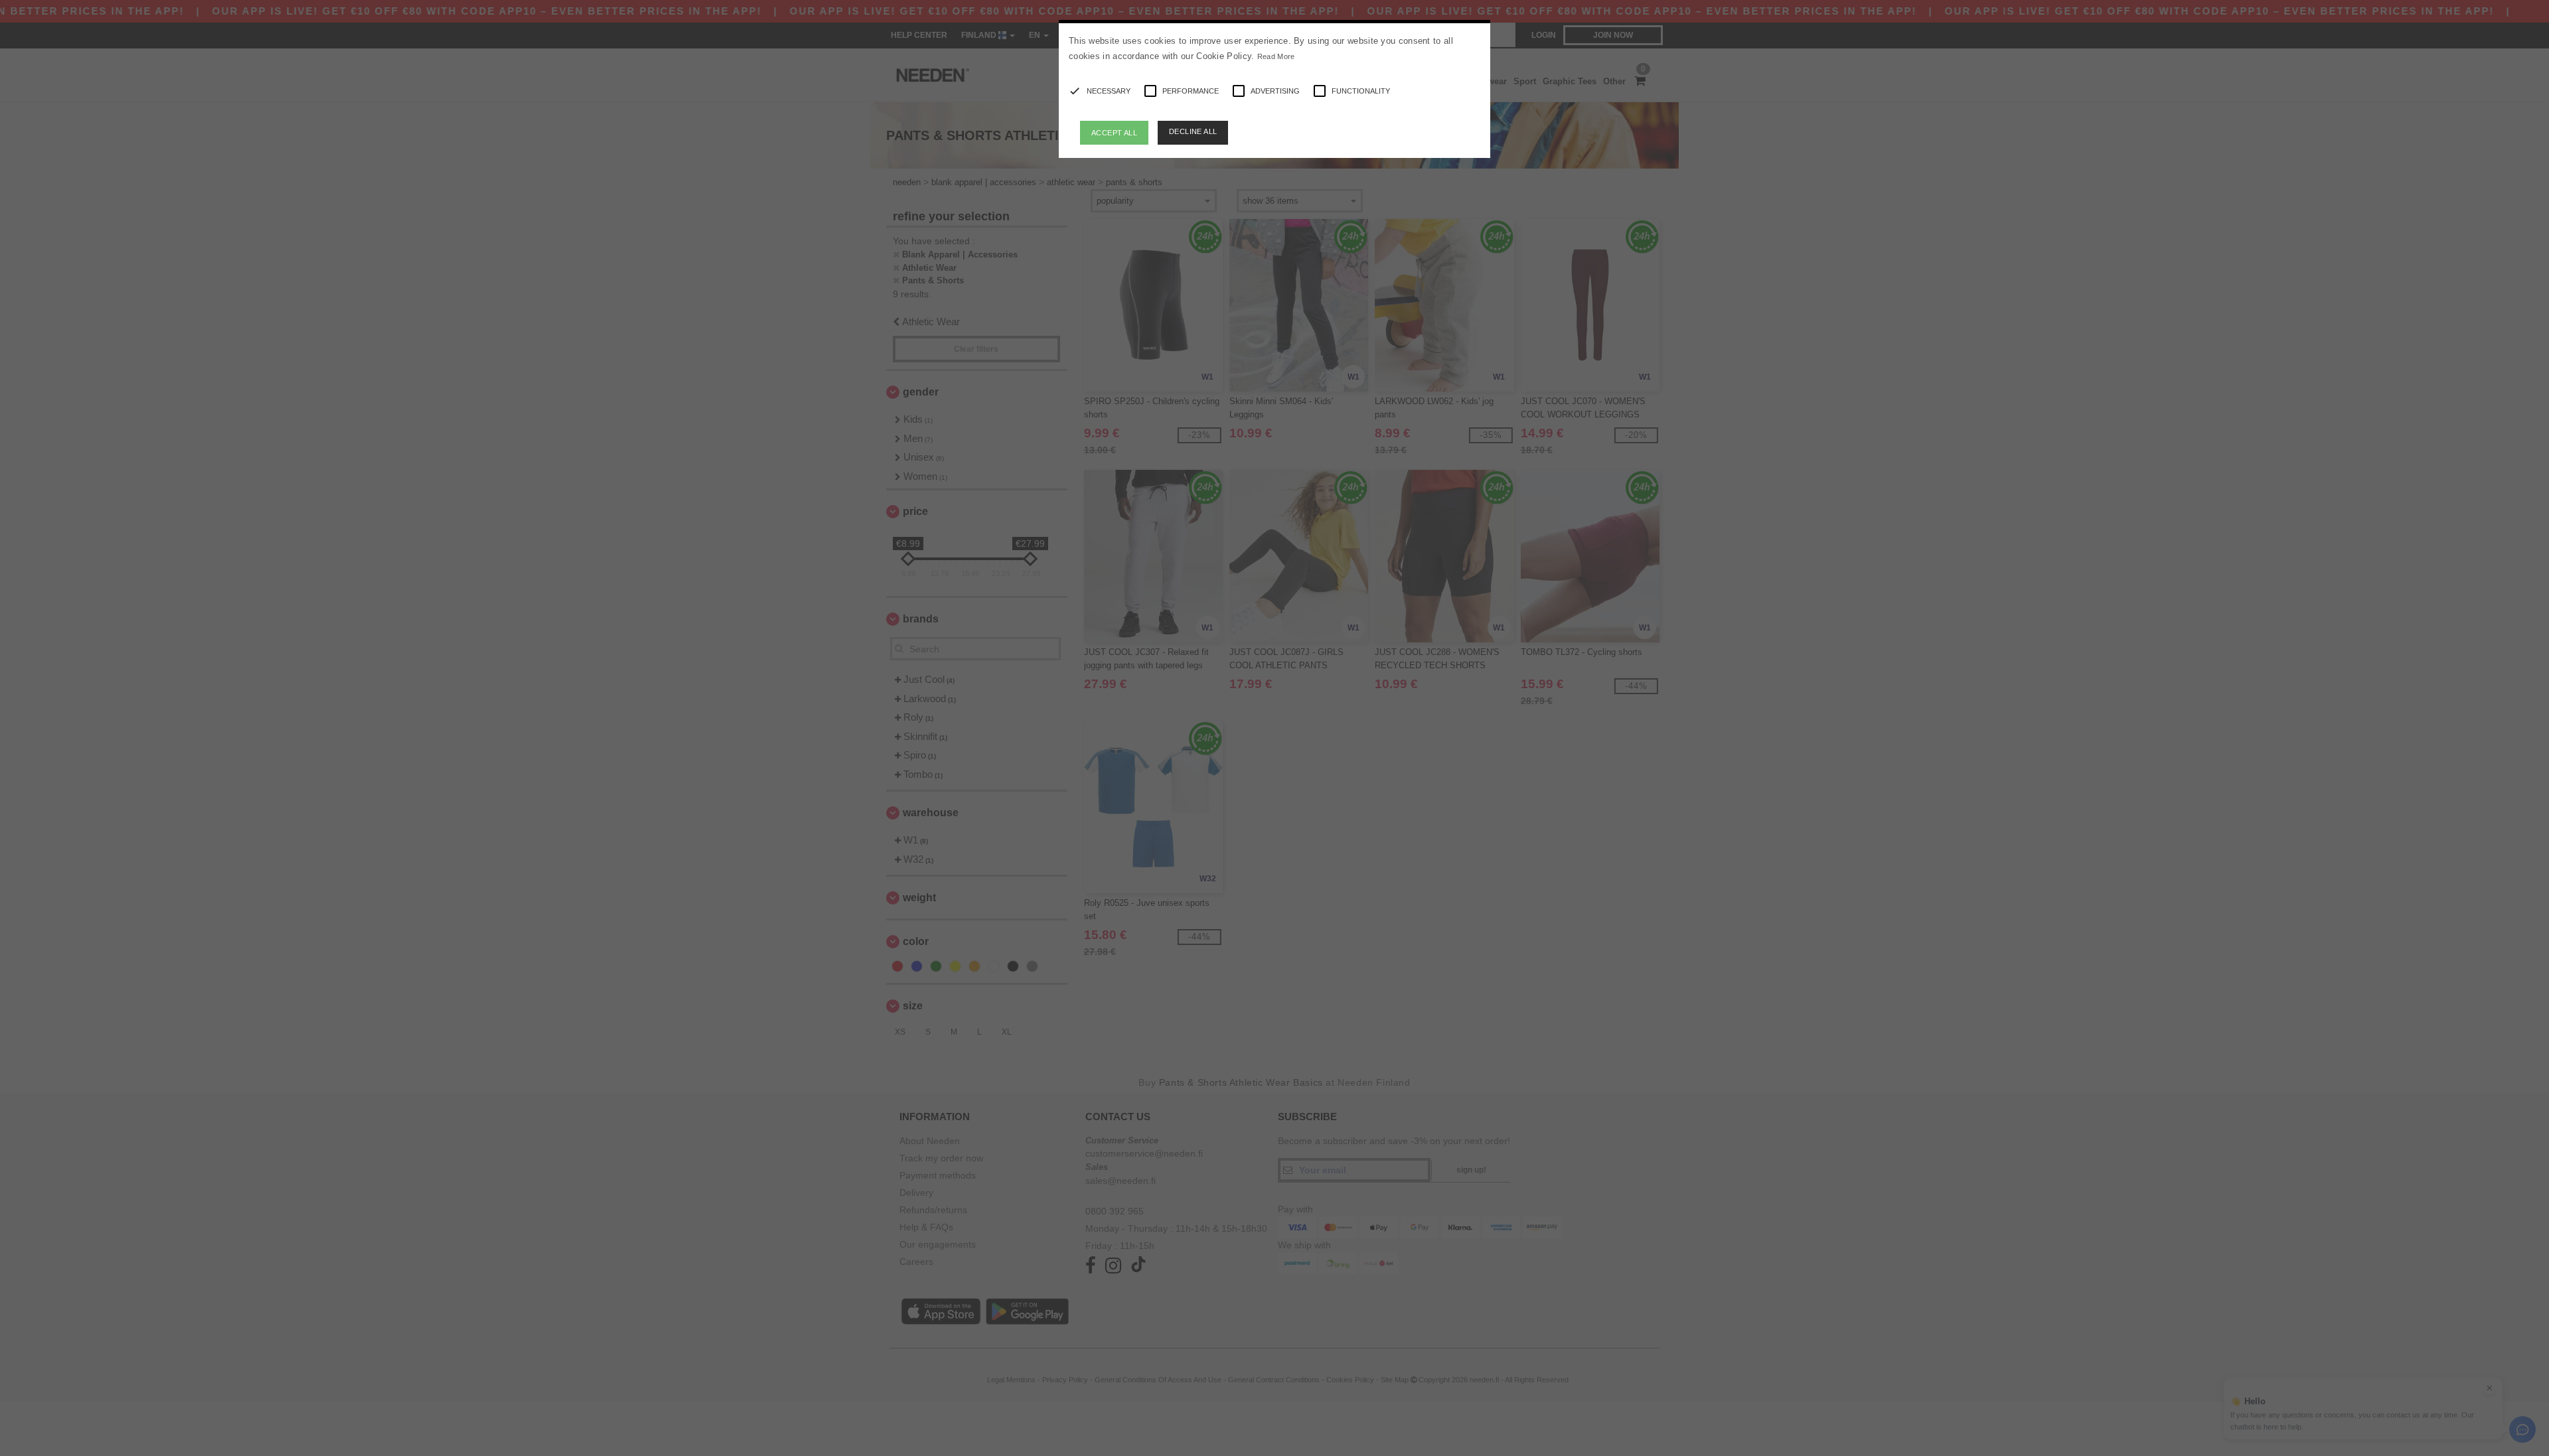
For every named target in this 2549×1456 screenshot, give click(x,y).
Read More (1276, 56)
